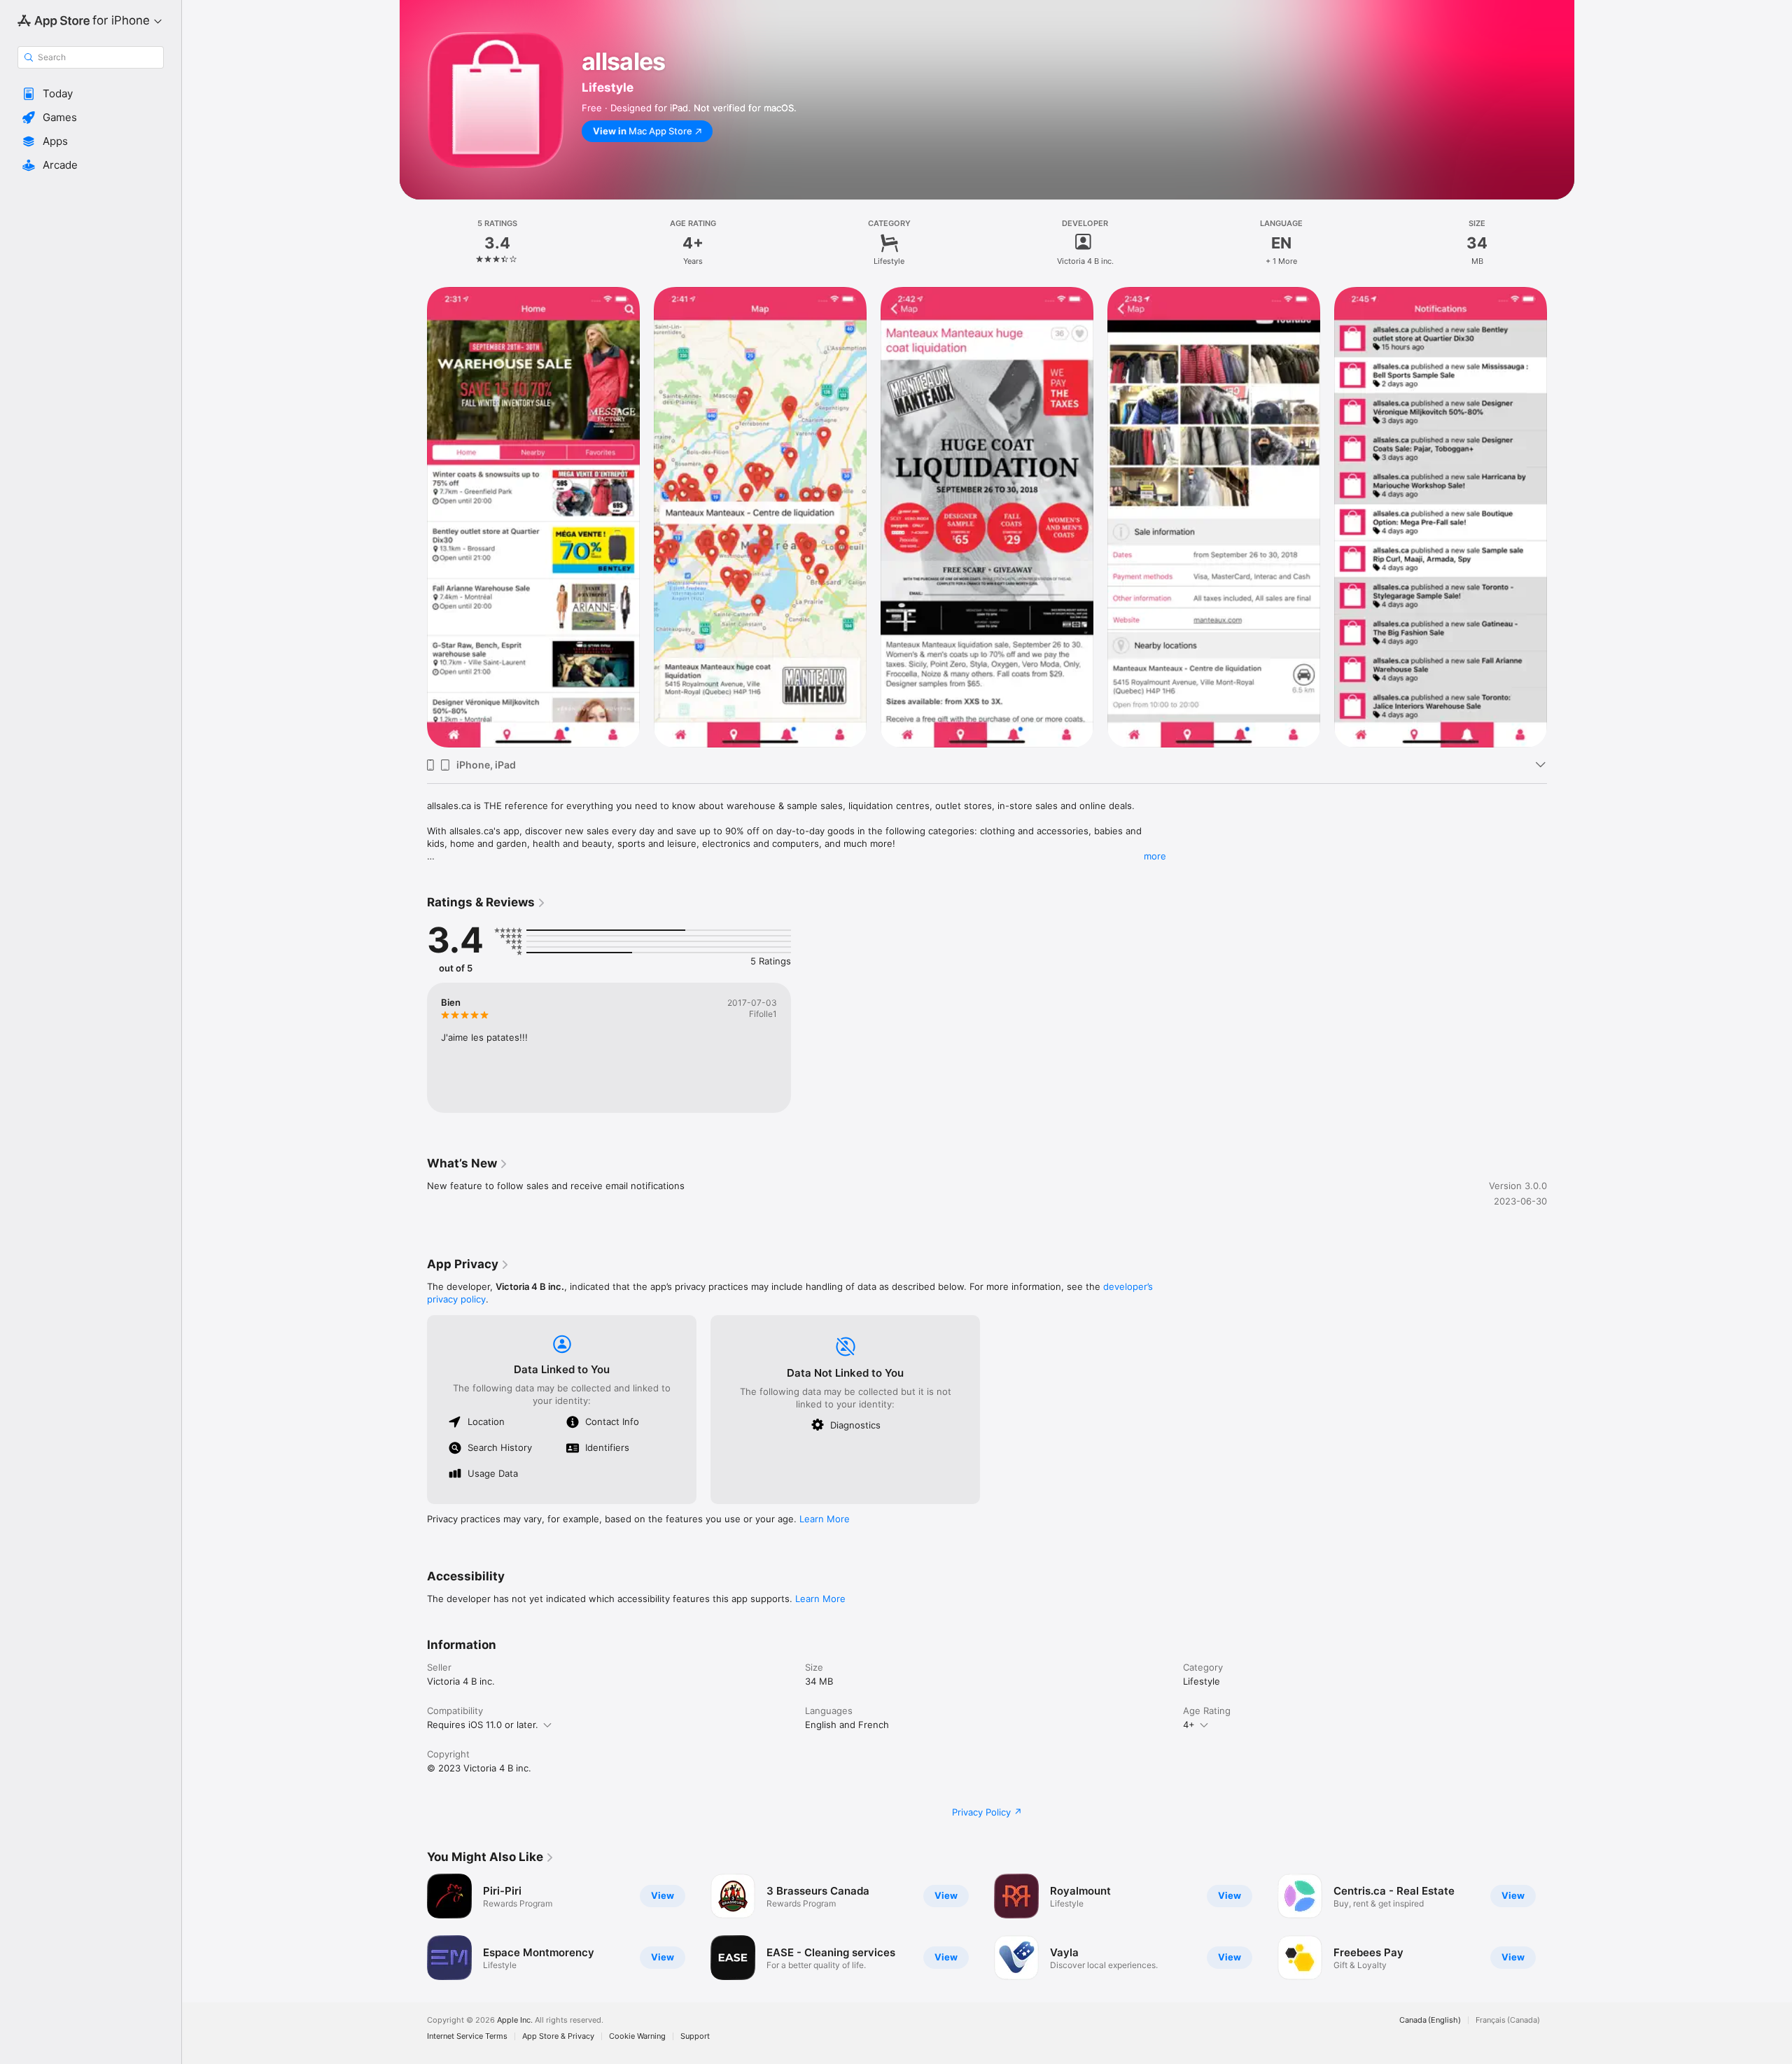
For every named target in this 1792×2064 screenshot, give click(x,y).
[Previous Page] (413, 1927)
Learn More (825, 1519)
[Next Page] (1561, 1927)
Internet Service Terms (467, 2036)
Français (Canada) (1508, 2020)
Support (695, 2036)
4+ (1189, 1725)
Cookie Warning (637, 2036)
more (1155, 856)
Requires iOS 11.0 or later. (483, 1725)
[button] (91, 94)
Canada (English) (1430, 2020)
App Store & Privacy (558, 2036)
